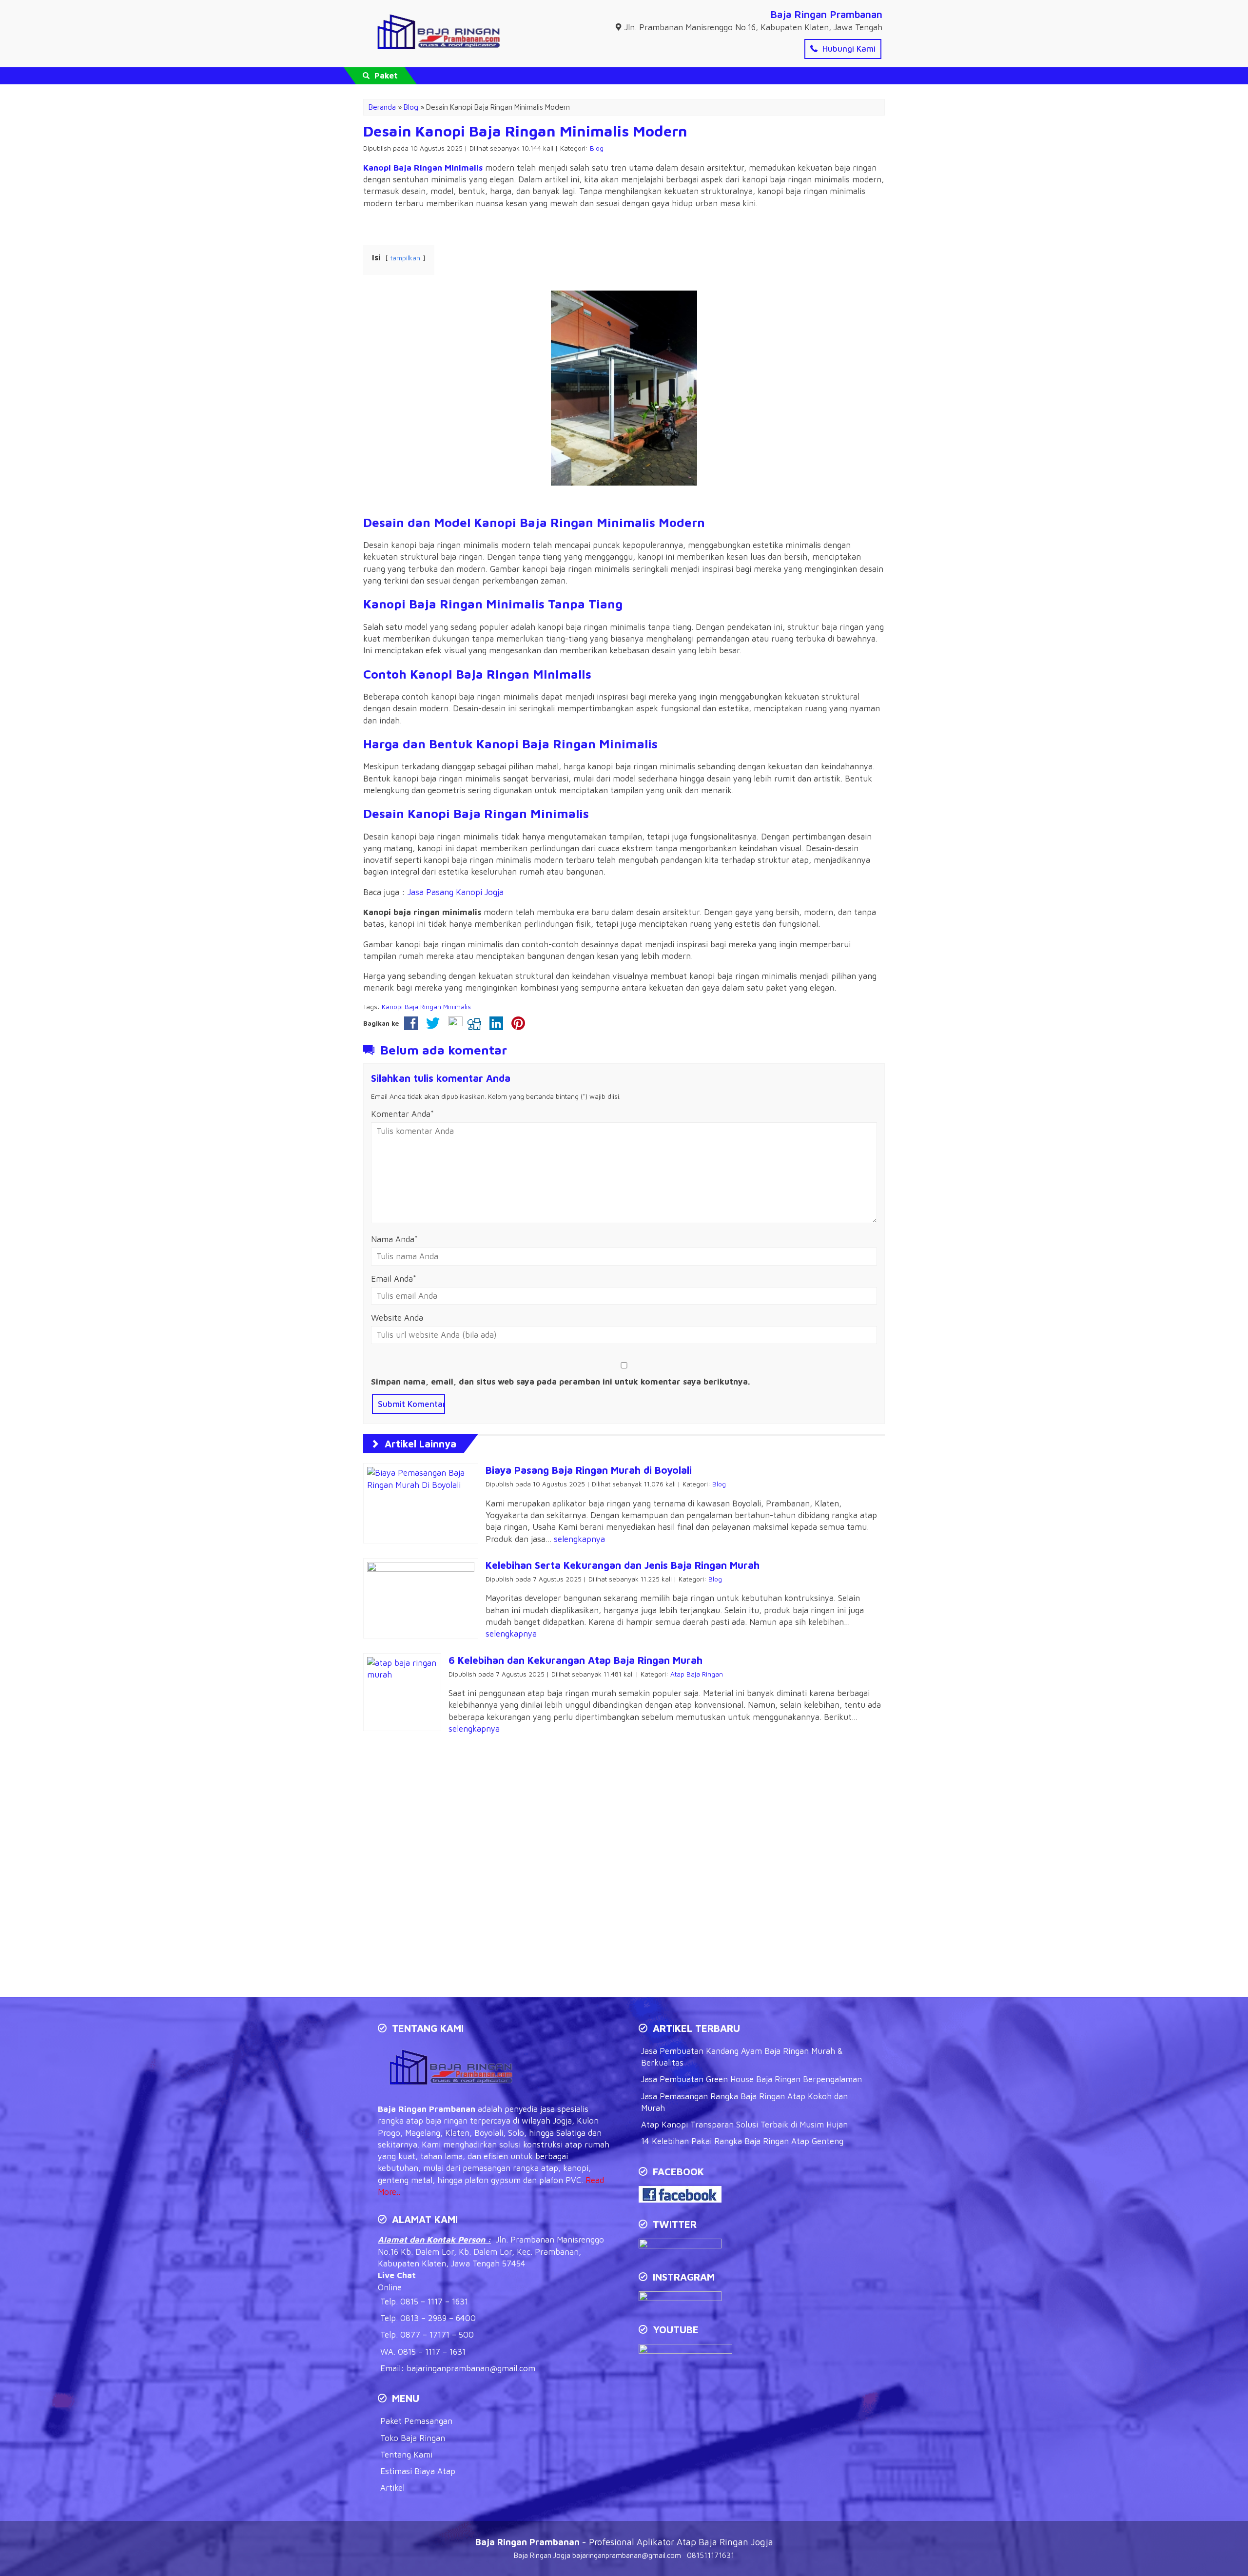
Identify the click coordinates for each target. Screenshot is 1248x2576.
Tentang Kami (406, 2455)
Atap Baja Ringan (697, 1674)
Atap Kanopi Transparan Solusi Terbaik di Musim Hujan (744, 2125)
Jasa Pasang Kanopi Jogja (456, 892)
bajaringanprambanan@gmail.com (471, 2368)
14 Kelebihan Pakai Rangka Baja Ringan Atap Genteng (742, 2141)
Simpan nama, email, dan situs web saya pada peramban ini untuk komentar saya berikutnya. (561, 1382)
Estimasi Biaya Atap (418, 2471)
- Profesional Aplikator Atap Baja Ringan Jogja (624, 2542)
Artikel (392, 2488)
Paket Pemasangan (416, 2421)
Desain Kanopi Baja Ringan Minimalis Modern (525, 131)
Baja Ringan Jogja (542, 2555)
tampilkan (405, 258)
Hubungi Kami (848, 49)
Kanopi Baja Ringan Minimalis (423, 168)
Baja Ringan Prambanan (826, 14)
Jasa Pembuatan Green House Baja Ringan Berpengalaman (751, 2079)
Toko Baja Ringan (413, 2438)
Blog (597, 148)
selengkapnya (579, 1539)
